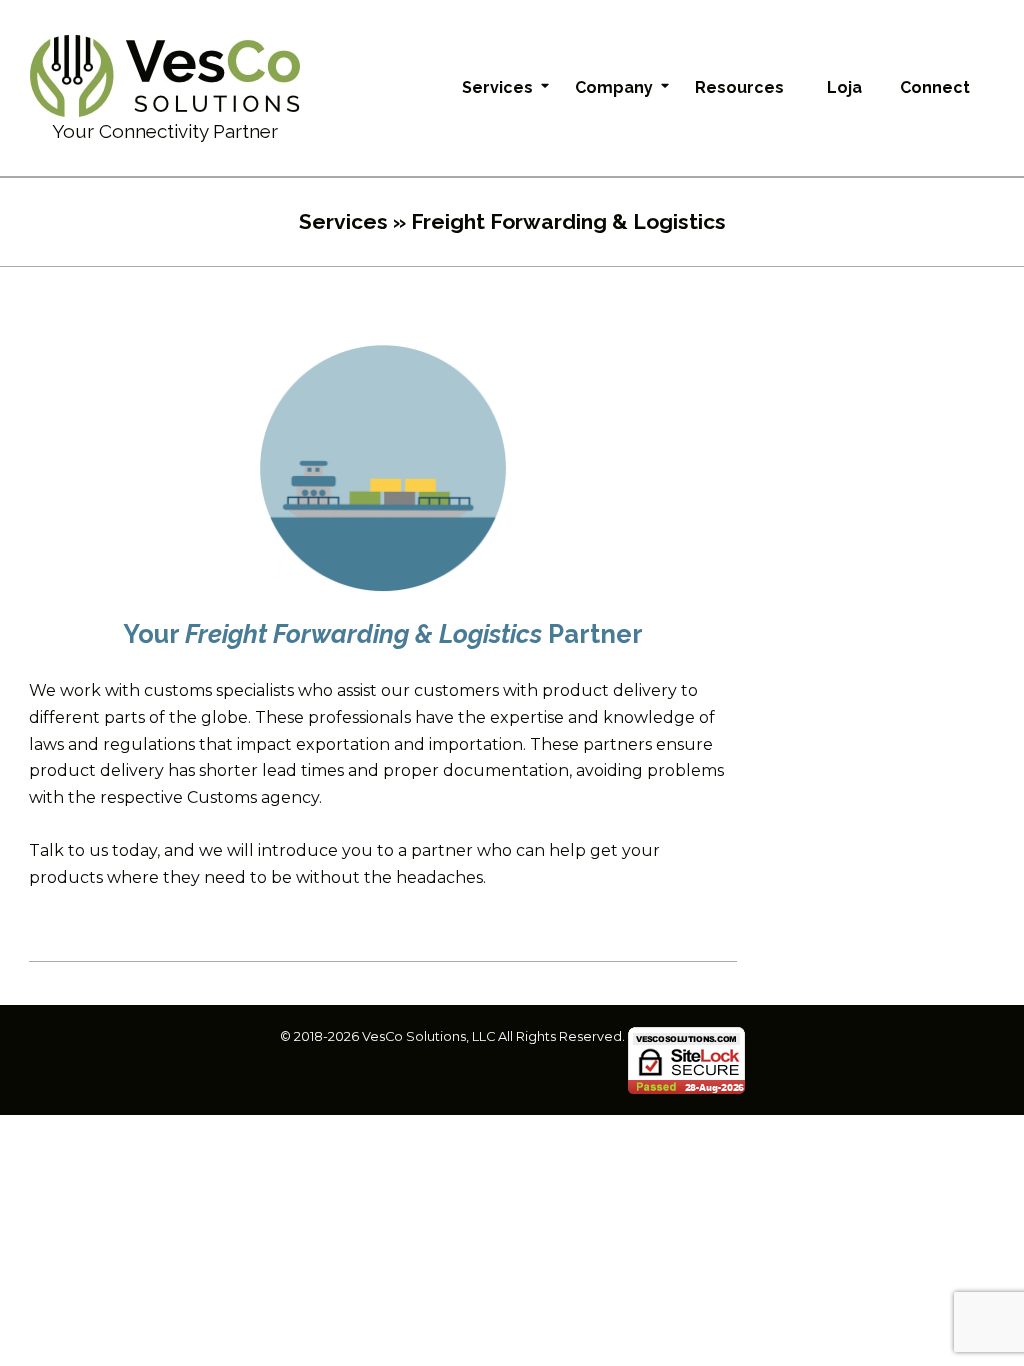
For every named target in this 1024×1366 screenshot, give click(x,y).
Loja (844, 87)
